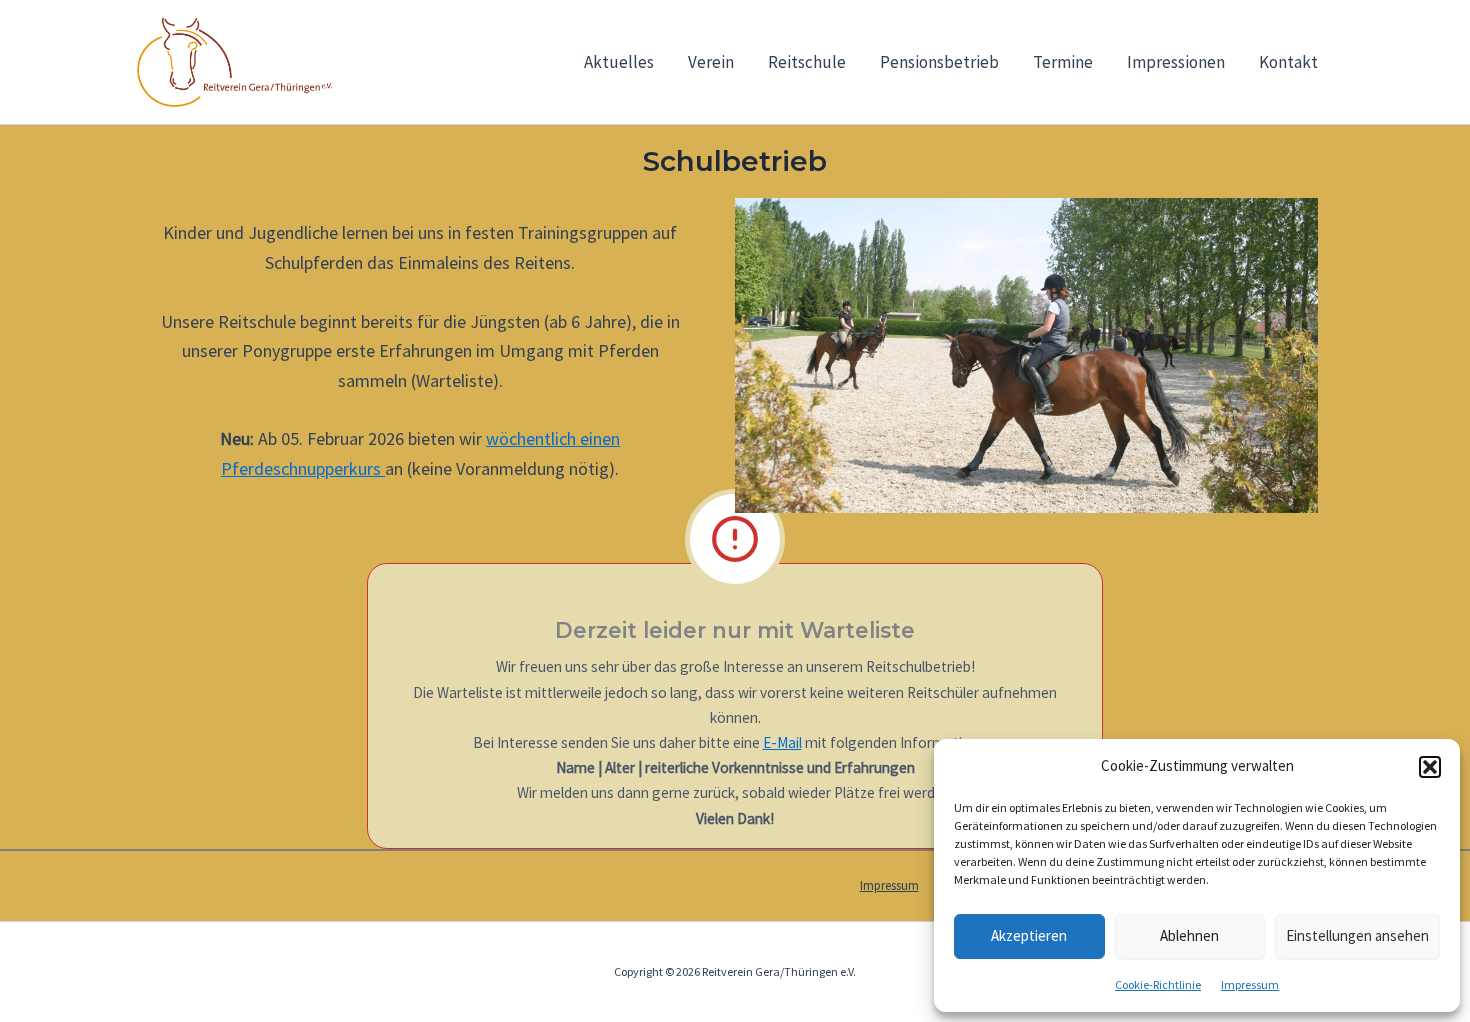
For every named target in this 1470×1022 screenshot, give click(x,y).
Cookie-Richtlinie (1158, 984)
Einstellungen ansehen (1357, 935)
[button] (1430, 767)
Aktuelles (619, 62)
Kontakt (1288, 62)
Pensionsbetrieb (939, 62)
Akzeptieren (1029, 935)
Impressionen (1176, 62)
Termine (1063, 62)
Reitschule (807, 62)
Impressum (1250, 984)
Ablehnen (1189, 935)
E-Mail (782, 742)
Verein (711, 62)
